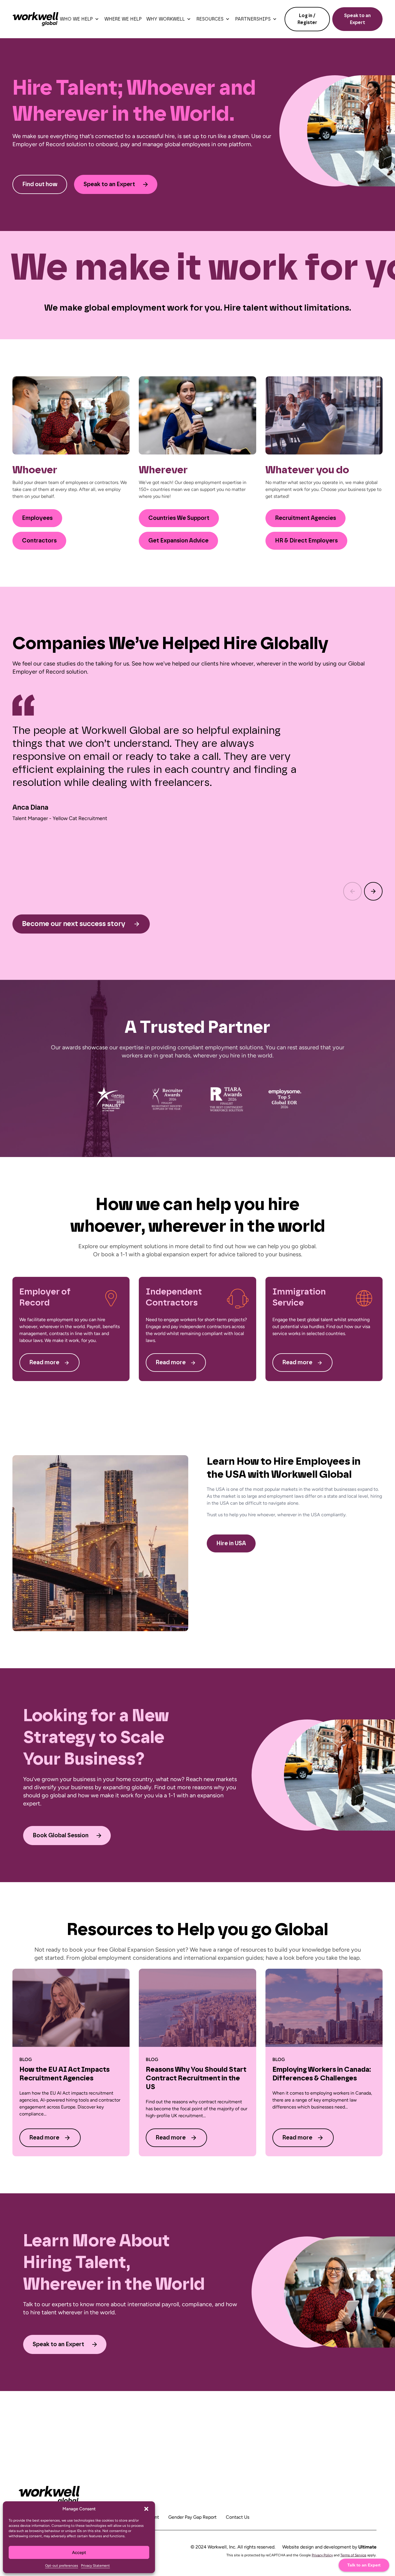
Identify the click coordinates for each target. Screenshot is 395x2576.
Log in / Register (307, 19)
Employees (37, 518)
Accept (79, 2553)
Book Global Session (61, 1836)
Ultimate (367, 2547)
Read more (44, 1363)
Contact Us (238, 2517)
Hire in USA (231, 1543)
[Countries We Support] (197, 415)
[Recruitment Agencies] (324, 415)
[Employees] (71, 415)
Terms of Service (353, 2555)
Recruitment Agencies (306, 518)
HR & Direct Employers (306, 541)
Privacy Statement (95, 2566)
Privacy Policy (322, 2555)
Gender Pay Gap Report (192, 2517)
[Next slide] (373, 891)
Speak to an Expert (357, 19)
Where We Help (123, 19)
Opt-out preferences (62, 2566)
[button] (146, 2509)
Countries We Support (179, 518)
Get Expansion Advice (178, 541)
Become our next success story (74, 924)
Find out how (40, 184)
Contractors (39, 541)
